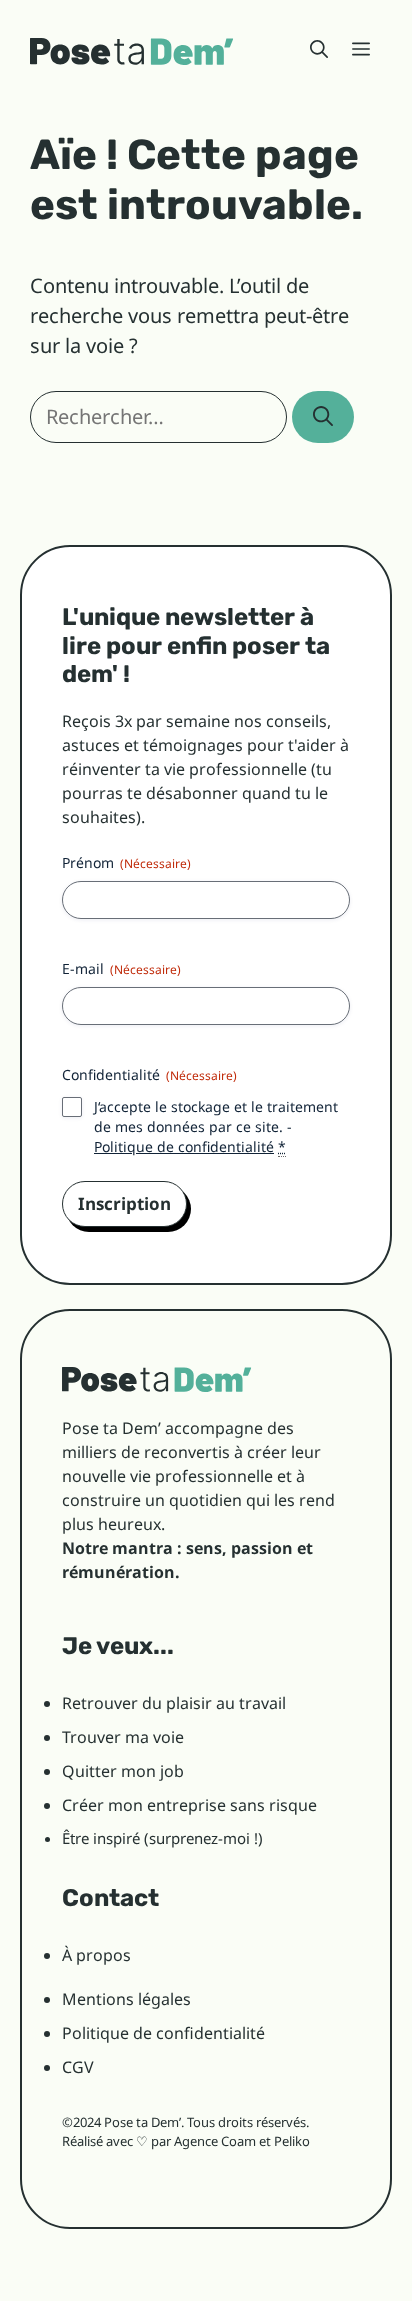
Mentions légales (126, 1999)
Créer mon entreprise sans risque (189, 1805)
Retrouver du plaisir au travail (174, 1703)
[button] (319, 50)
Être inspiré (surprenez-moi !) (162, 1838)
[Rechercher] (323, 417)
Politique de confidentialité (184, 1146)
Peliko (292, 2141)
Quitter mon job (123, 1771)
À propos (96, 1955)
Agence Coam (215, 2141)
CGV (78, 2067)
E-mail (121, 968)
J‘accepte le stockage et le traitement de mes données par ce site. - (216, 1126)
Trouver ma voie (123, 1737)
